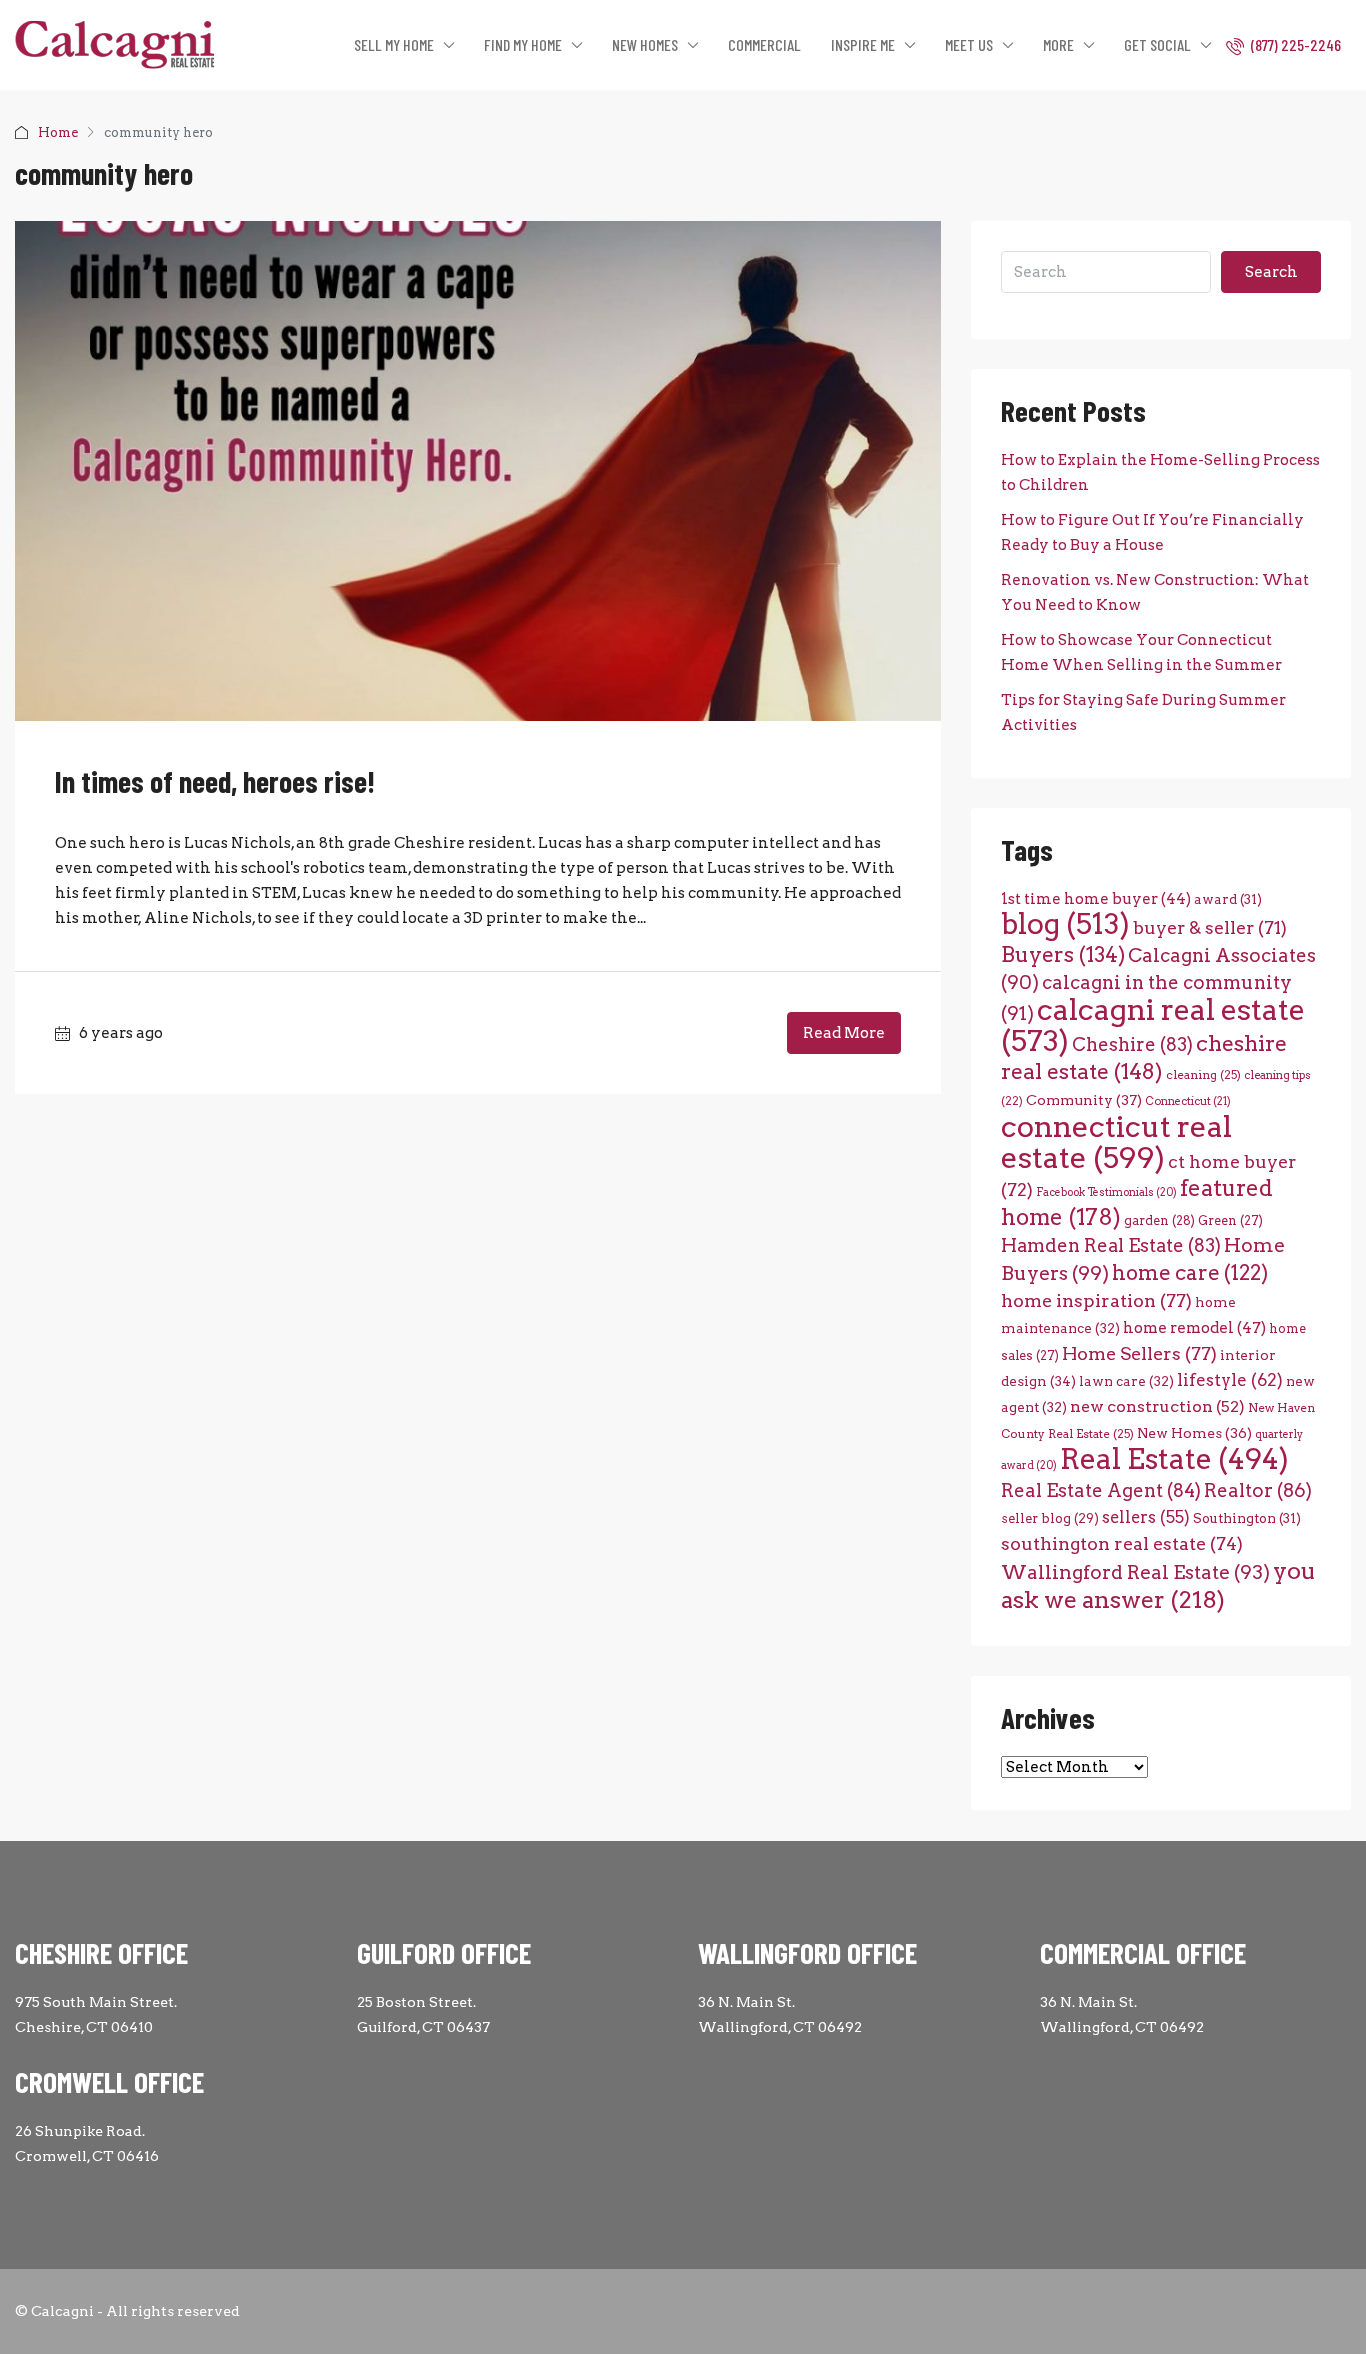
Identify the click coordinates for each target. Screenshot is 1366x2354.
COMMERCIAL (764, 44)
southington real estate (1122, 1543)
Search (1271, 272)
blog (1065, 924)
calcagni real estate (1153, 1025)
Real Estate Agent (1101, 1490)
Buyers (1063, 954)
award (1228, 899)
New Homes (1194, 1433)
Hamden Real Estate (1111, 1245)
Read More (844, 1033)
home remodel (1194, 1327)
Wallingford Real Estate (1135, 1572)
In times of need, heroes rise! (215, 781)
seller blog (1050, 1518)
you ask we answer (1158, 1585)
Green (1230, 1220)
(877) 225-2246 (1294, 44)
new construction (1157, 1406)
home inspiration (1096, 1300)
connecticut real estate (1116, 1142)
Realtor (1258, 1490)
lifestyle (1230, 1380)
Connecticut (1188, 1101)
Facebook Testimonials (1106, 1192)
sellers (1146, 1517)
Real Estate (1174, 1459)
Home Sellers (1139, 1353)
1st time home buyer (1096, 899)
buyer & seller (1210, 927)
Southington (1247, 1518)
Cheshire (1132, 1044)
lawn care (1126, 1381)
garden (1159, 1220)
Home (58, 132)
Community (1084, 1100)
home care (1190, 1272)
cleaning (1203, 1075)
